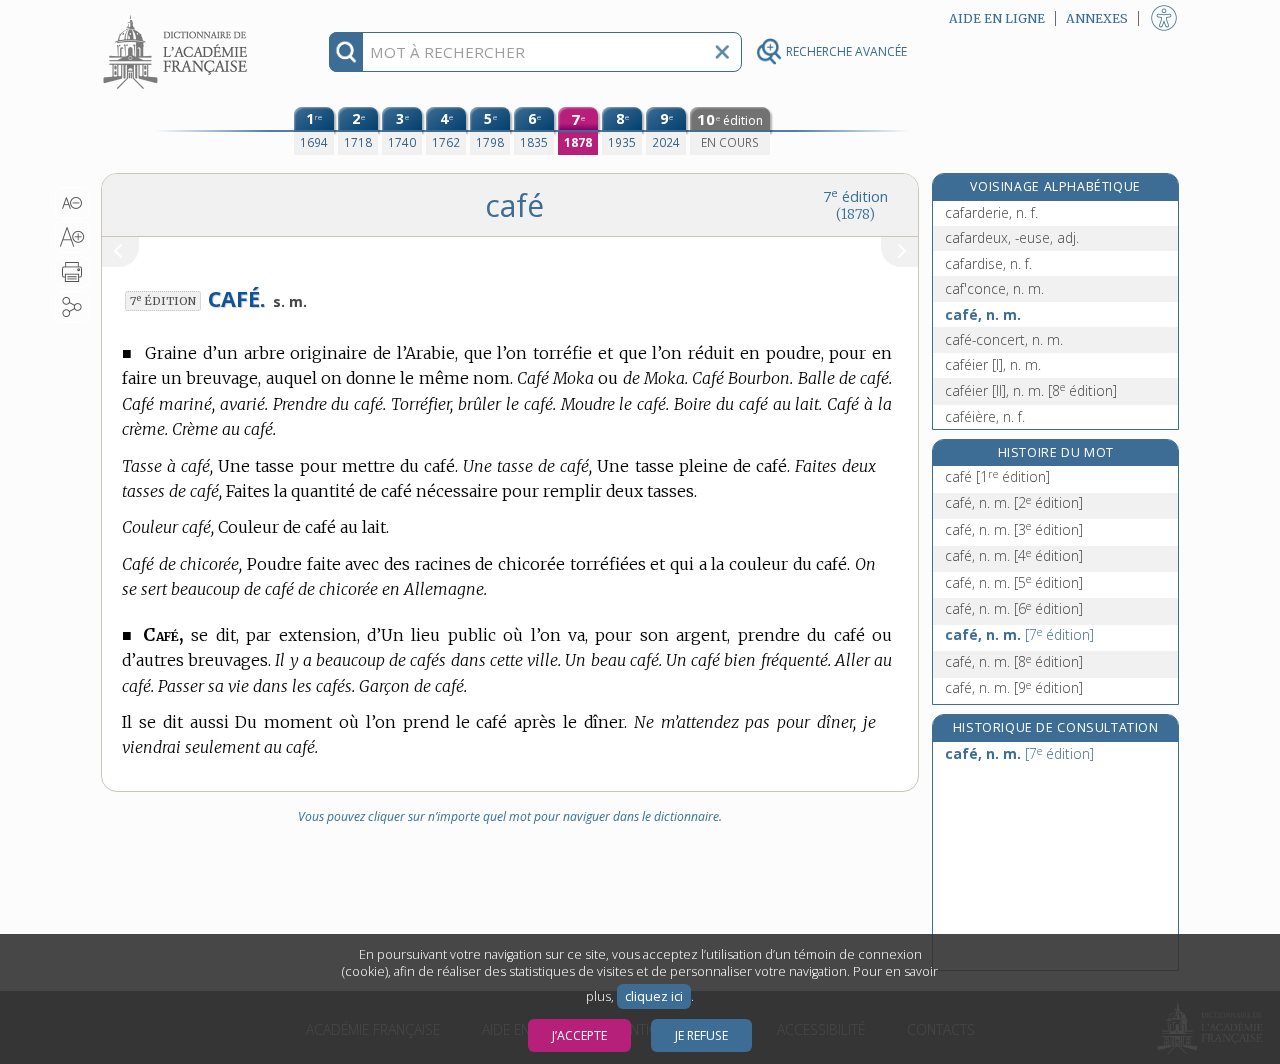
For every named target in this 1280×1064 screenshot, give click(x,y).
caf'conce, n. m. (994, 288)
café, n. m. (983, 314)
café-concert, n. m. (1004, 339)
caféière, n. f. (985, 416)
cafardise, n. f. (988, 263)
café (997, 476)
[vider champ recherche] (722, 52)
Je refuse (701, 1035)
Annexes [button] (1097, 18)
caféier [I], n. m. (993, 364)
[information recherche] (346, 52)
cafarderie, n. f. (991, 212)
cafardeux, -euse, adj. (1012, 237)
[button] (72, 203)
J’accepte (579, 1035)
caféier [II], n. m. (1031, 390)
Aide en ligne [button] (997, 18)
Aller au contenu (178, 17)
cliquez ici (654, 996)
